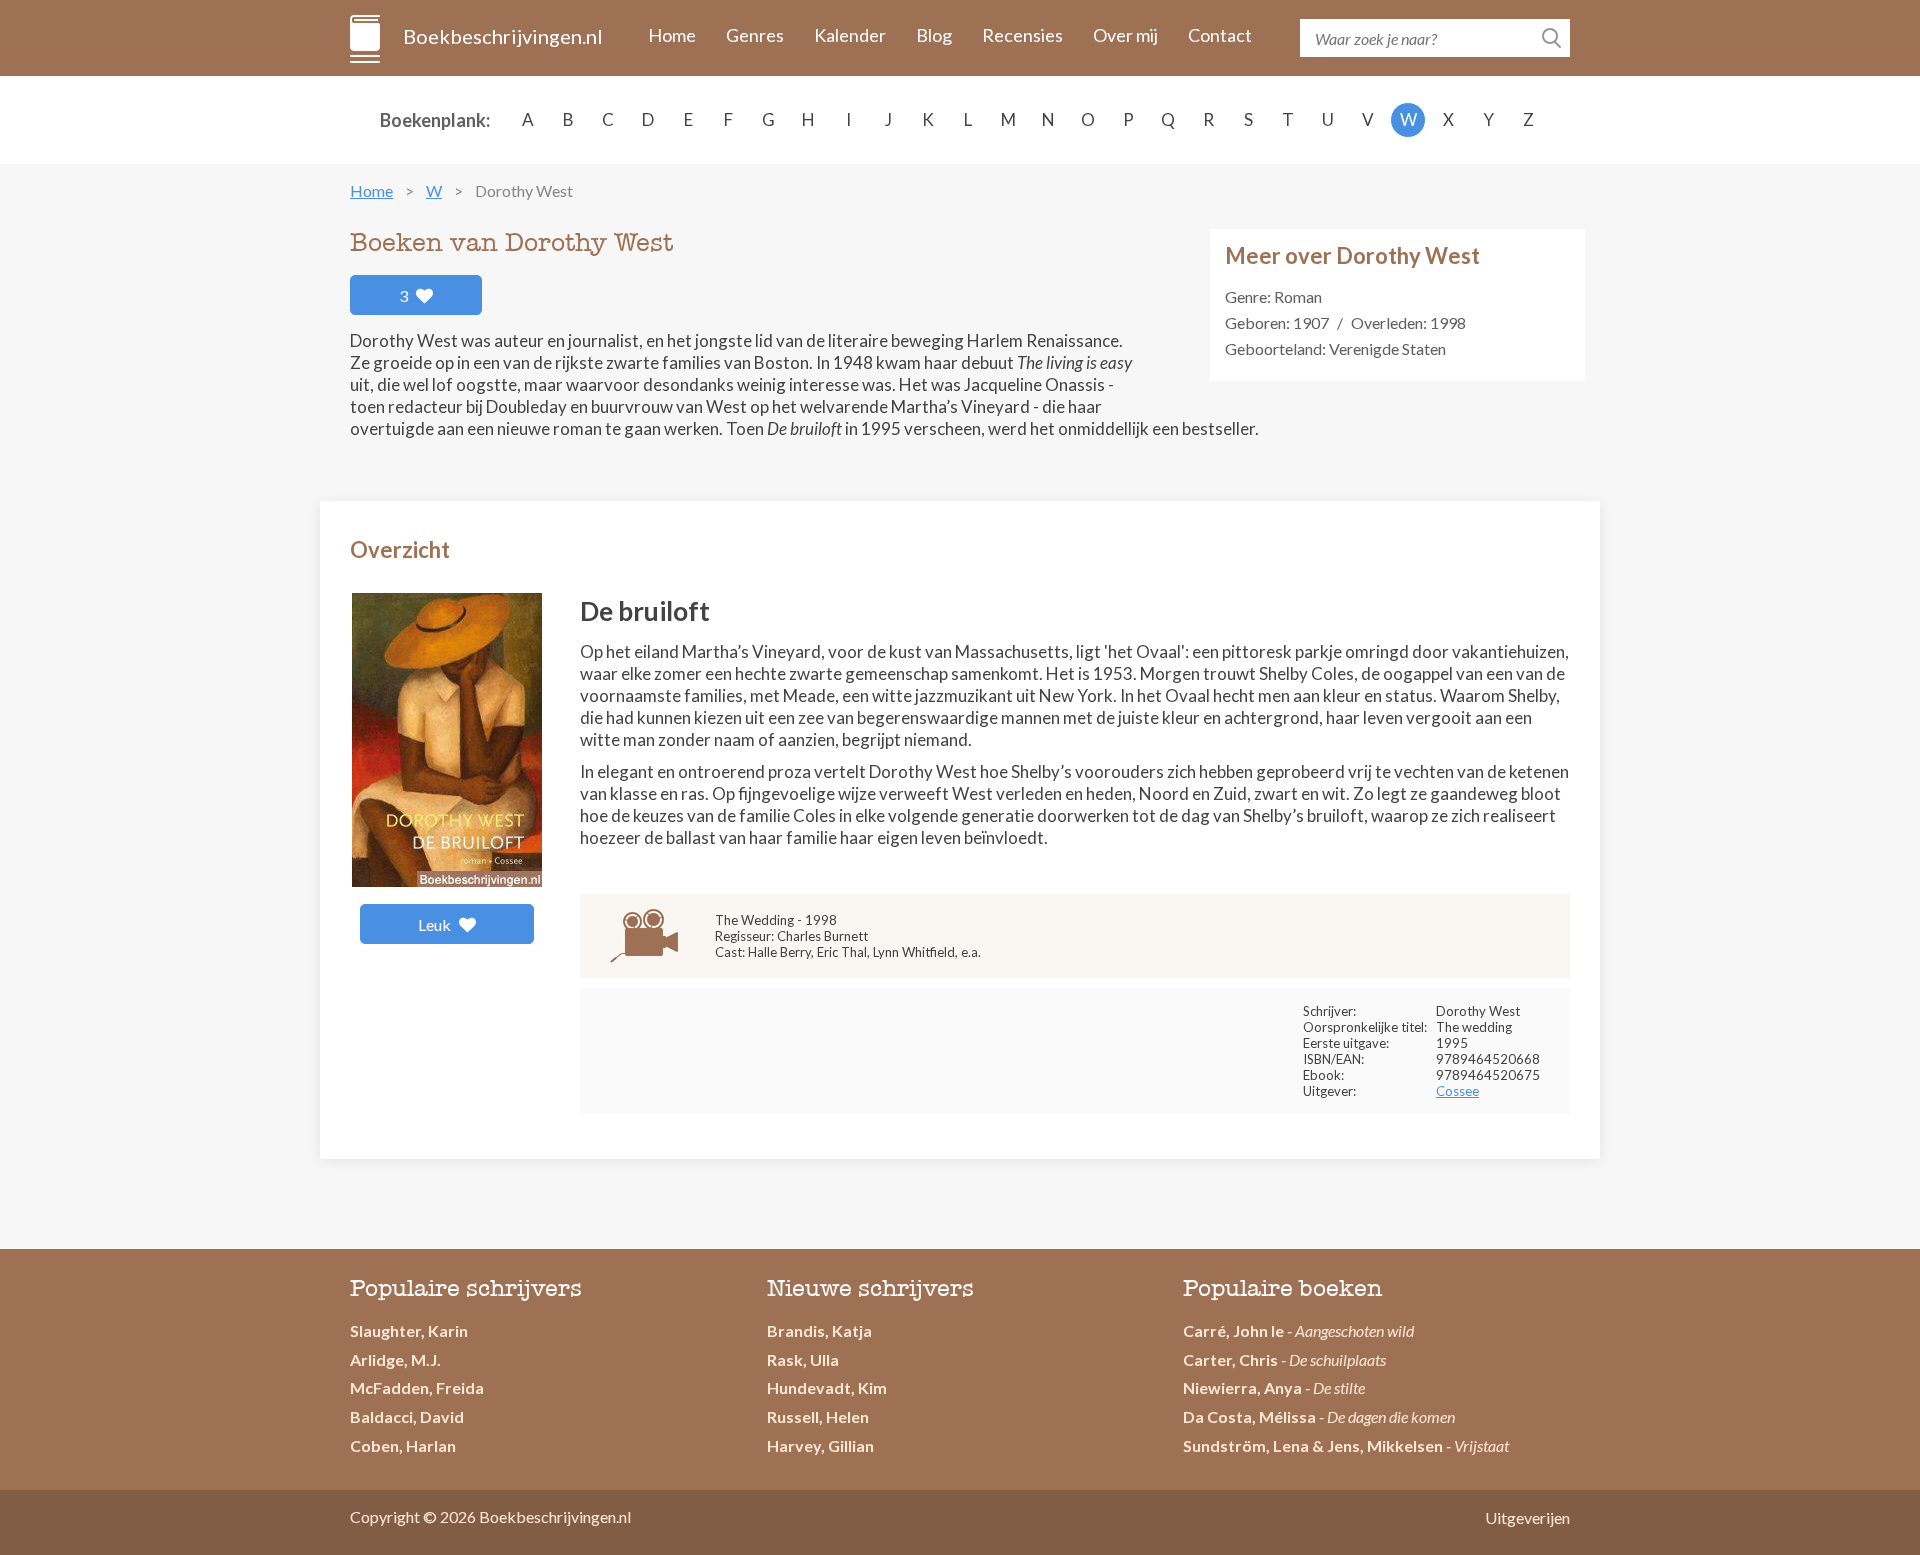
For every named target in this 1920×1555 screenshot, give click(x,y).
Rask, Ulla (803, 1359)
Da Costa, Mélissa (1249, 1416)
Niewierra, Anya (1242, 1387)
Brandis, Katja (819, 1330)
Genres (755, 35)
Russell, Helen (818, 1416)
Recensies (1022, 35)
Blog (934, 35)
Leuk (436, 924)
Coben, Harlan (403, 1445)
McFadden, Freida (417, 1387)
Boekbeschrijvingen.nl (501, 36)
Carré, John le (1233, 1330)
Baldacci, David (407, 1416)
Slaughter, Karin (409, 1330)
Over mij (1125, 35)
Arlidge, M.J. (395, 1359)
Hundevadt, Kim (827, 1387)
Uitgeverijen (1527, 1517)
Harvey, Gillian (820, 1445)
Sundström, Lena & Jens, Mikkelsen (1313, 1445)
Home (672, 35)
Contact (1220, 35)
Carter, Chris (1230, 1359)
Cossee (1457, 1091)
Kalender (850, 35)
